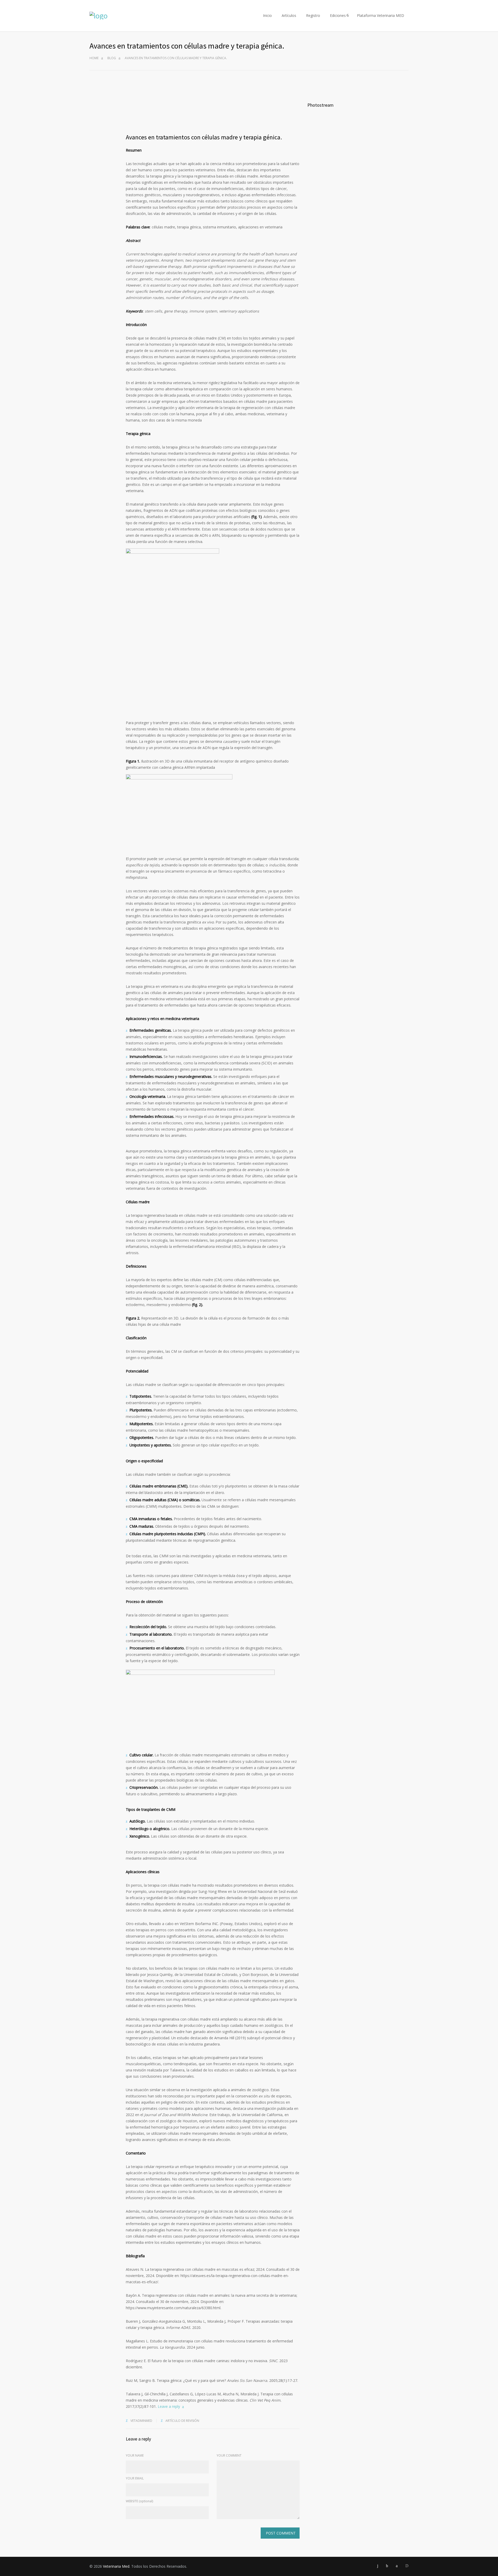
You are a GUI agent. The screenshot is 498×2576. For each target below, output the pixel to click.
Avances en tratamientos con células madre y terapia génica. (204, 137)
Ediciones (338, 15)
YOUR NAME (135, 2455)
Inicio (267, 15)
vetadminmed (141, 2421)
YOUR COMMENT (229, 2455)
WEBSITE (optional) (139, 2501)
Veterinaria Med (116, 2566)
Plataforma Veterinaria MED (381, 15)
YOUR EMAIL (135, 2478)
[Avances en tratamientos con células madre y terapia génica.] (213, 108)
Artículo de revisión (182, 2421)
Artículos (289, 15)
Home (94, 58)
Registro (313, 15)
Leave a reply (169, 2406)
